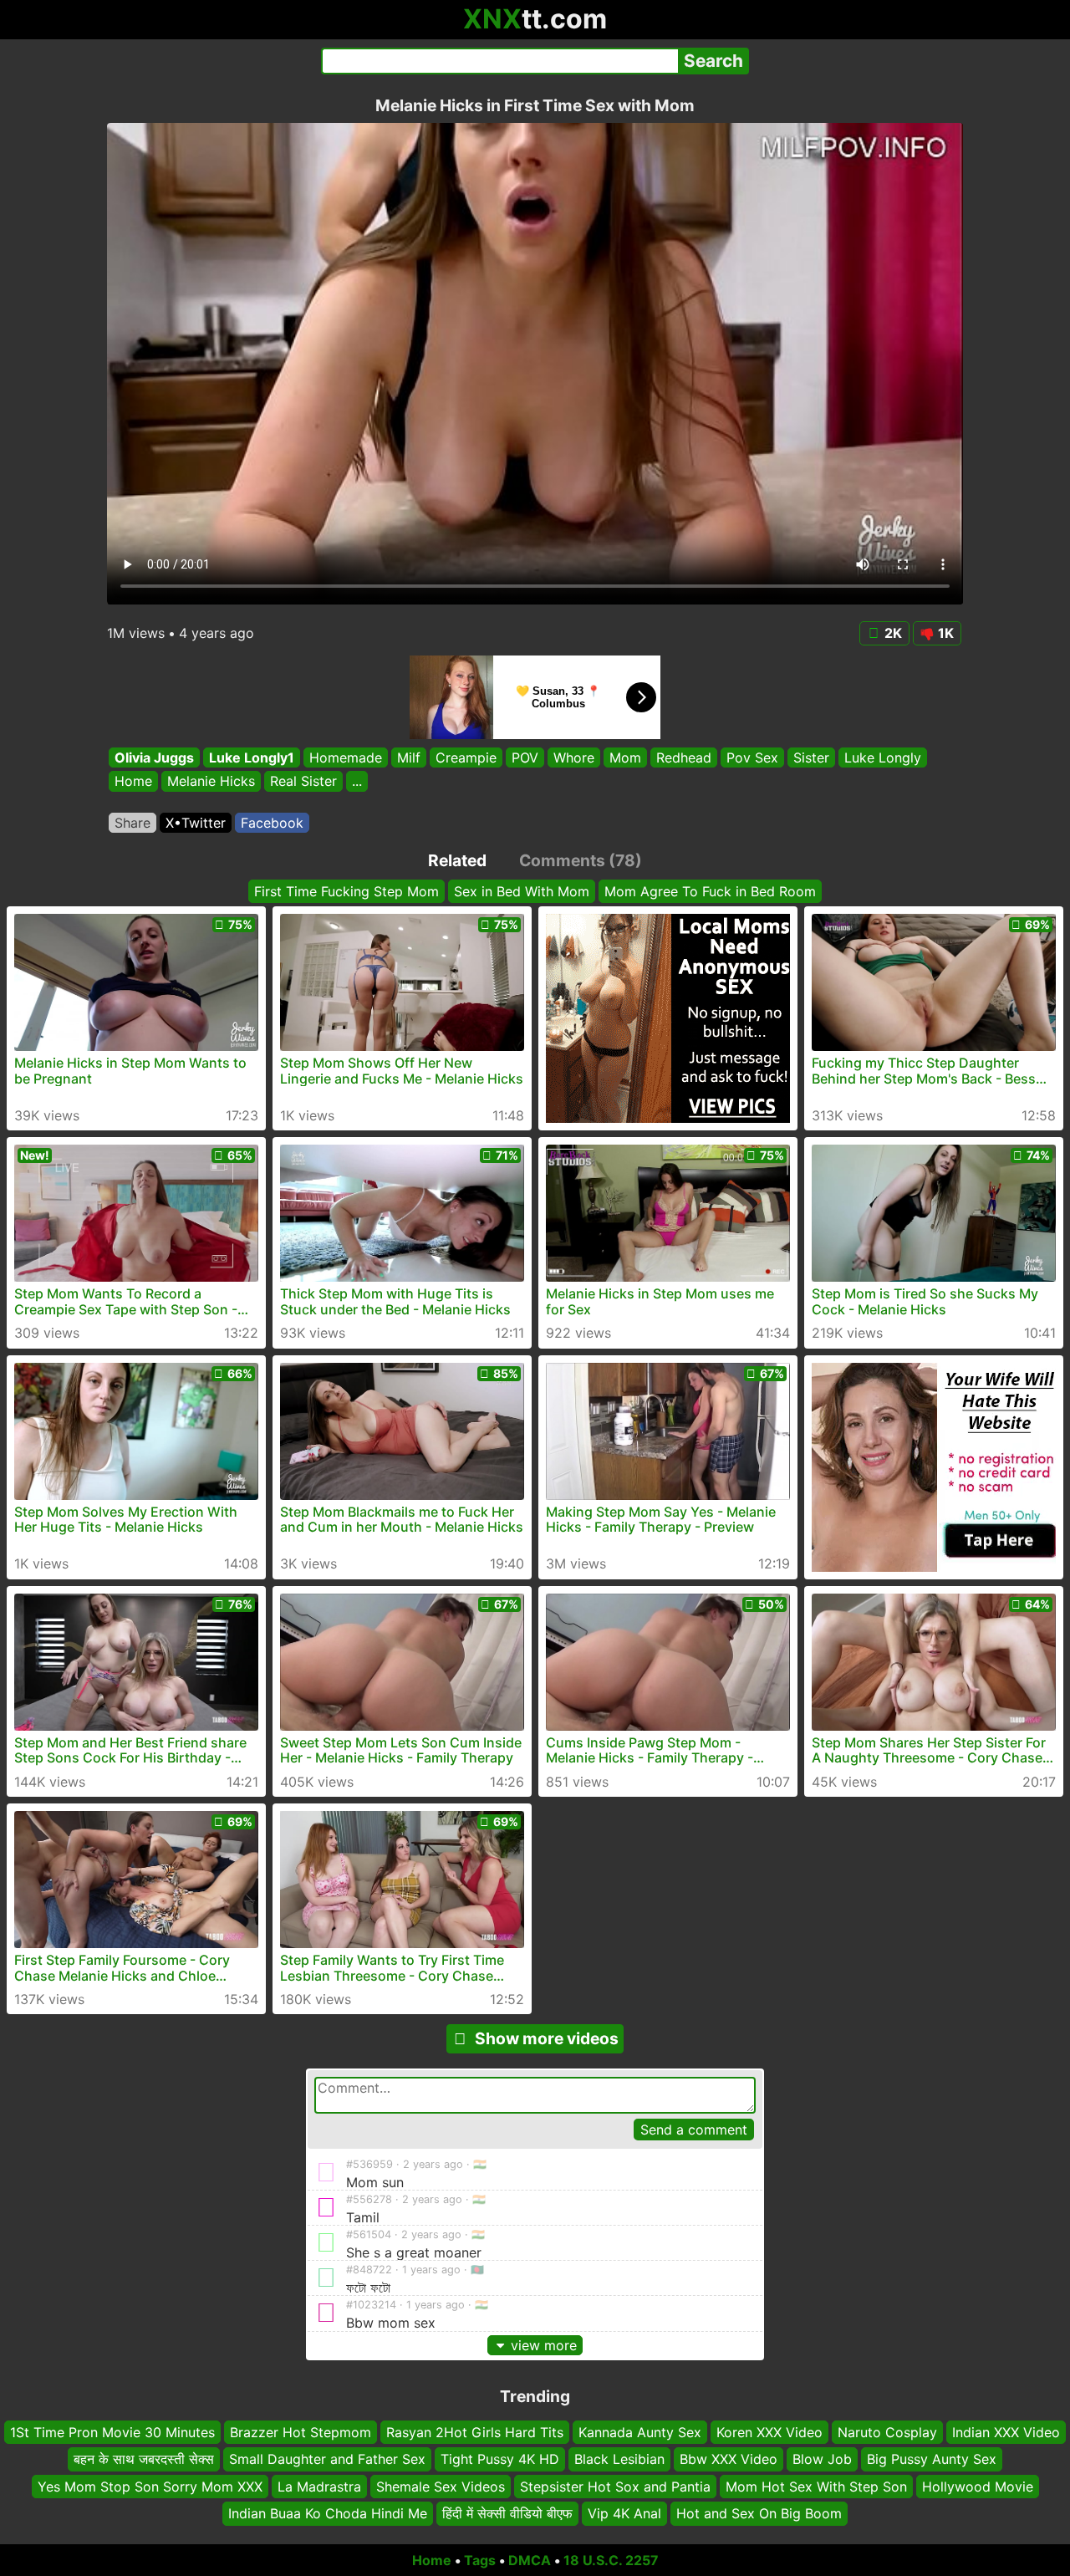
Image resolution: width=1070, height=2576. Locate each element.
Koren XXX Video (769, 2432)
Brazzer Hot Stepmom (301, 2432)
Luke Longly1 (252, 757)
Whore (574, 757)
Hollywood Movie (978, 2487)
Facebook (272, 823)
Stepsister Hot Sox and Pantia (615, 2487)
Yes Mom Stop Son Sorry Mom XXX (150, 2487)
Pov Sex (752, 757)
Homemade (346, 757)
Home (133, 782)
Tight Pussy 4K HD (500, 2459)
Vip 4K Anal (624, 2513)
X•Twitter (196, 823)
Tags (480, 2560)
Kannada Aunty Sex (640, 2432)
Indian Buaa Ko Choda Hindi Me (328, 2513)
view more (544, 2345)
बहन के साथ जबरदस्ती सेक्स (144, 2459)
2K (893, 633)
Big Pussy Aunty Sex (932, 2459)
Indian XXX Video (1006, 2432)
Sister (811, 757)
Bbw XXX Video (729, 2459)
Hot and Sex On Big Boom (759, 2513)
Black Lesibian (619, 2459)
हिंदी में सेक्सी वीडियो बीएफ (507, 2513)
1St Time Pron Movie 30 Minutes (112, 2432)
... (357, 782)
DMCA (530, 2560)
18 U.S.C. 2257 (611, 2560)
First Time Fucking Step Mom (346, 891)
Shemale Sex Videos (441, 2487)
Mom (625, 757)
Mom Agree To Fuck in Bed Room (710, 891)
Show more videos (547, 2038)
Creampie (466, 757)
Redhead (684, 757)
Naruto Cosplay (887, 2432)
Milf (409, 757)
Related (457, 860)
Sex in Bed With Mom (522, 891)
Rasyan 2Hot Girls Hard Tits (475, 2432)
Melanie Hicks (211, 782)
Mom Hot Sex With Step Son (816, 2487)
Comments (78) (581, 860)
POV (525, 757)
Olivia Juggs (154, 757)
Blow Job (822, 2459)
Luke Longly (883, 757)
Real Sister (303, 782)
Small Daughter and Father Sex (327, 2459)
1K (946, 633)
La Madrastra (319, 2487)
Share (132, 823)
